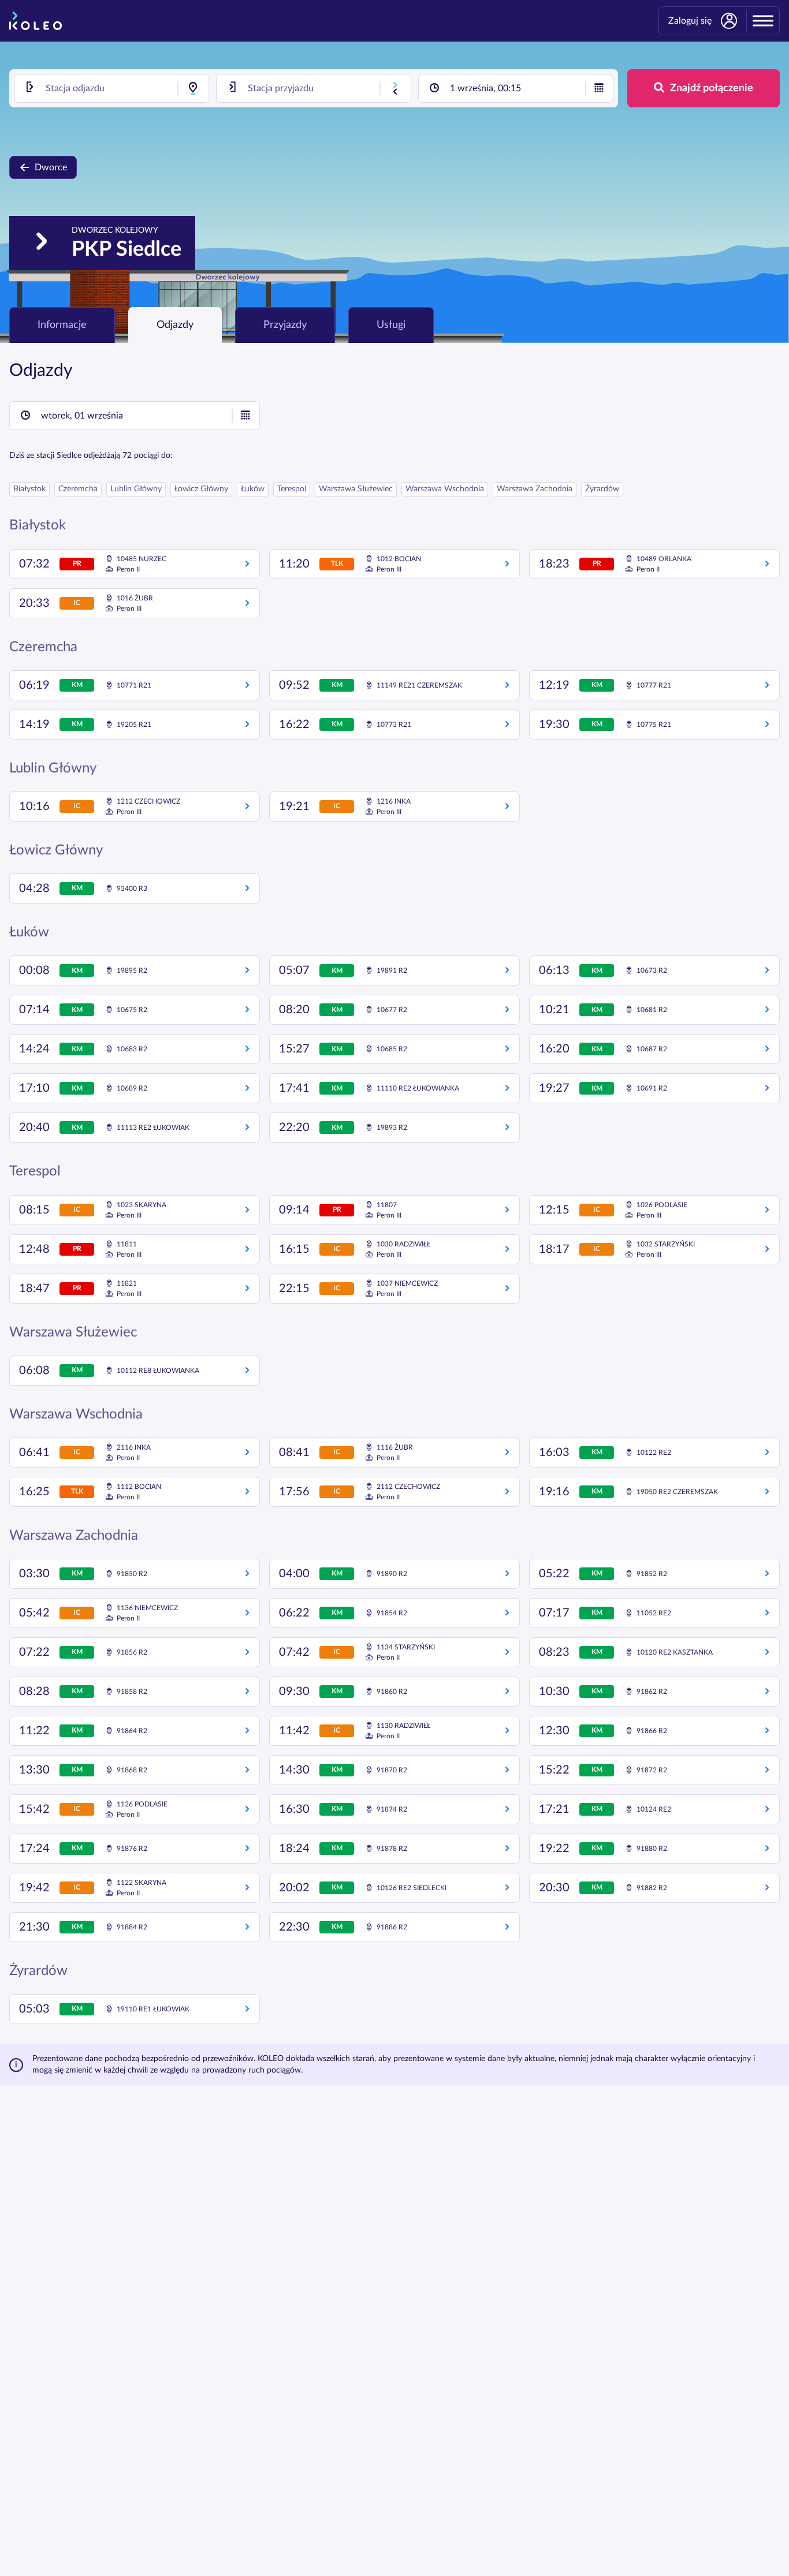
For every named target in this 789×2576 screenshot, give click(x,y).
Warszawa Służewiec (356, 489)
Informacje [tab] (62, 325)
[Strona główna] (36, 21)
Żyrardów (602, 489)
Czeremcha (78, 489)
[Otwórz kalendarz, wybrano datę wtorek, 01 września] (245, 416)
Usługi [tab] (391, 325)
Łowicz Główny (201, 489)
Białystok (29, 489)
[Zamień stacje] (395, 88)
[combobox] (111, 88)
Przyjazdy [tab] (285, 325)
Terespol (292, 489)
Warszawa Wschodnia (445, 489)
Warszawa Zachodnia (535, 489)
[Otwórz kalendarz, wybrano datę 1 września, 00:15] (599, 88)
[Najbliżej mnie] (193, 88)
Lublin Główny (136, 489)
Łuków (253, 489)
